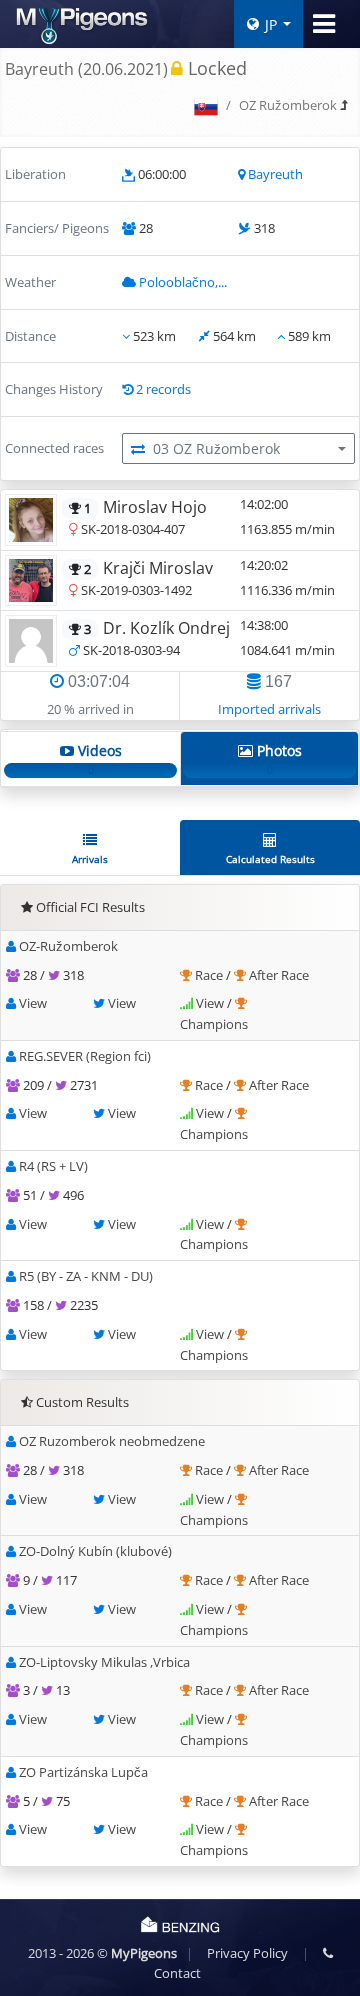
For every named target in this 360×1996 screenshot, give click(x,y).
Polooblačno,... (183, 282)
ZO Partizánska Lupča (83, 1772)
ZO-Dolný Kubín (95, 1551)
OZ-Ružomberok (68, 946)
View (33, 1003)
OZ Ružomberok (288, 105)
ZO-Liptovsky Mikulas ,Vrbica (104, 1662)
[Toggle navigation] (324, 24)
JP (271, 24)
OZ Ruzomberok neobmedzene (112, 1441)
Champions (214, 1024)
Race (210, 975)
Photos (277, 759)
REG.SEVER (85, 1056)
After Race (279, 975)
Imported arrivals (269, 709)
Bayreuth (275, 174)
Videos (98, 759)
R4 (53, 1166)
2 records (163, 389)
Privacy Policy (247, 1953)
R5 (86, 1276)
